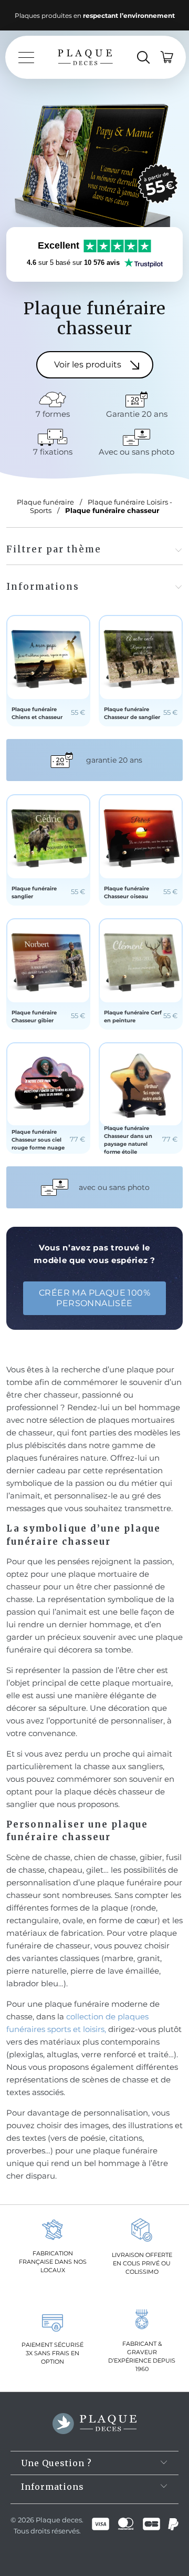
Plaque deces (59, 2520)
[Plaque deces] (85, 57)
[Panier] (167, 57)
